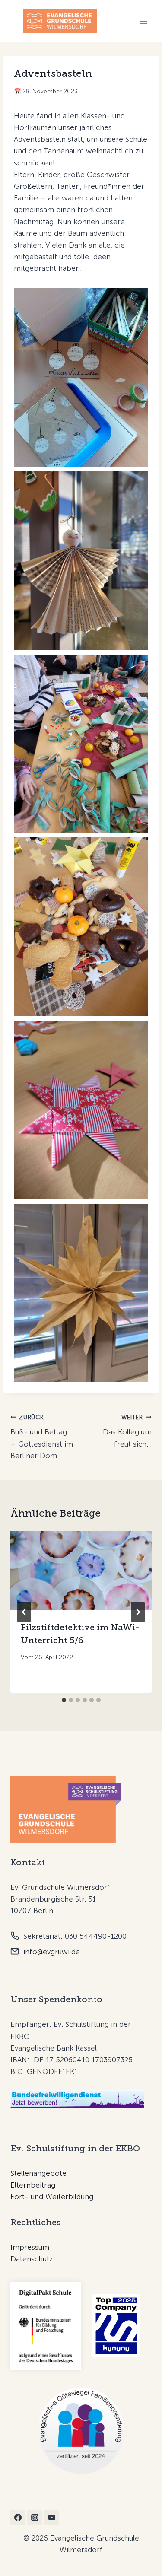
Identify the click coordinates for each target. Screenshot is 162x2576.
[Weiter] (138, 1612)
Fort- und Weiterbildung (52, 2197)
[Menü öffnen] (144, 21)
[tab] (64, 1700)
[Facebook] (18, 2518)
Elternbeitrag (33, 2185)
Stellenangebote (38, 2173)
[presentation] (81, 1571)
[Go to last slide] (24, 1612)
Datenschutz (32, 2259)
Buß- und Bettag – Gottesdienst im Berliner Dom (42, 1437)
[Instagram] (35, 2518)
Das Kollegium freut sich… (127, 1431)
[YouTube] (51, 2518)
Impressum (30, 2247)
